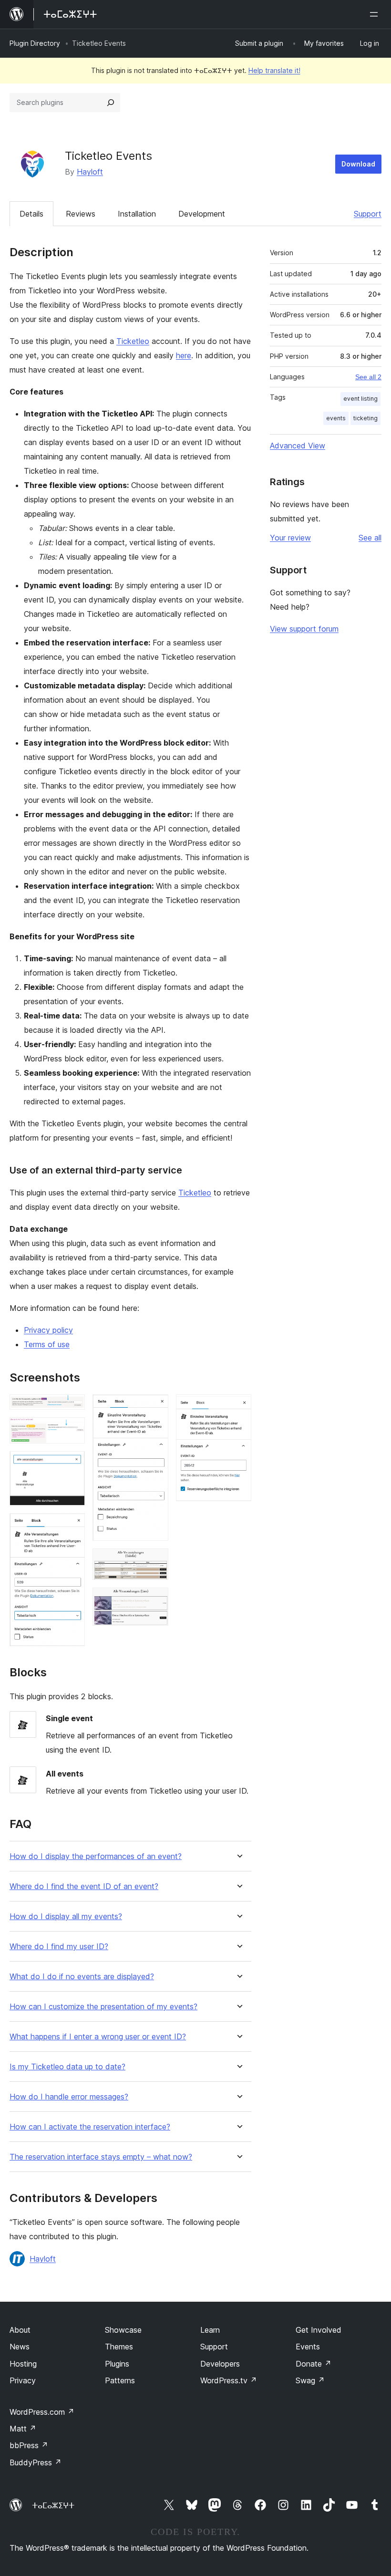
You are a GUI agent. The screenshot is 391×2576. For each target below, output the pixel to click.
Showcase (123, 2330)
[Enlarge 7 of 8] (155, 1600)
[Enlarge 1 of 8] (72, 1407)
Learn (210, 2330)
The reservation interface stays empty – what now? (101, 2157)
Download (358, 164)
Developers (220, 2364)
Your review (290, 538)
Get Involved (319, 2330)
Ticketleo (133, 341)
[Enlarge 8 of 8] (238, 1407)
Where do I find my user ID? (59, 1947)
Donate (314, 2364)
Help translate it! (274, 70)
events (336, 418)
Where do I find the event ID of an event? (84, 1886)
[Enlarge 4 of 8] (72, 1526)
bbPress (29, 2445)
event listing (360, 399)
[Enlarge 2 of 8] (72, 1430)
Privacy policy (48, 1330)
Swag (310, 2380)
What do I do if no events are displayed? (82, 1977)
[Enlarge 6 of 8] (155, 1561)
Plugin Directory (35, 43)
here (184, 355)
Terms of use (47, 1344)
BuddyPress (36, 2462)
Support (368, 214)
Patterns (120, 2380)
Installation (137, 214)
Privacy (23, 2380)
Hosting (23, 2364)
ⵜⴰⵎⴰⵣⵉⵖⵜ (53, 2505)
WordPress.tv (229, 2380)
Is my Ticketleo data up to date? (67, 2067)
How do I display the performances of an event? (96, 1856)
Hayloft (90, 172)
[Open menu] (376, 14)
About (20, 2330)
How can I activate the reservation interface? (90, 2127)
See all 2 (368, 377)
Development (202, 214)
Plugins (117, 2364)
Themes (119, 2347)
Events (308, 2347)
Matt (23, 2429)
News (20, 2347)
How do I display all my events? (66, 1916)
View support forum (304, 629)
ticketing (365, 418)
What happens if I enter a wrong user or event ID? (98, 2037)
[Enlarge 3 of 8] (72, 1464)
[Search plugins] (111, 103)
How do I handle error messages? (69, 2097)
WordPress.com (42, 2412)
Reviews (81, 214)
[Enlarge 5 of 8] (155, 1407)
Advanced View (298, 446)
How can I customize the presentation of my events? (103, 2007)
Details (31, 214)
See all (370, 538)
